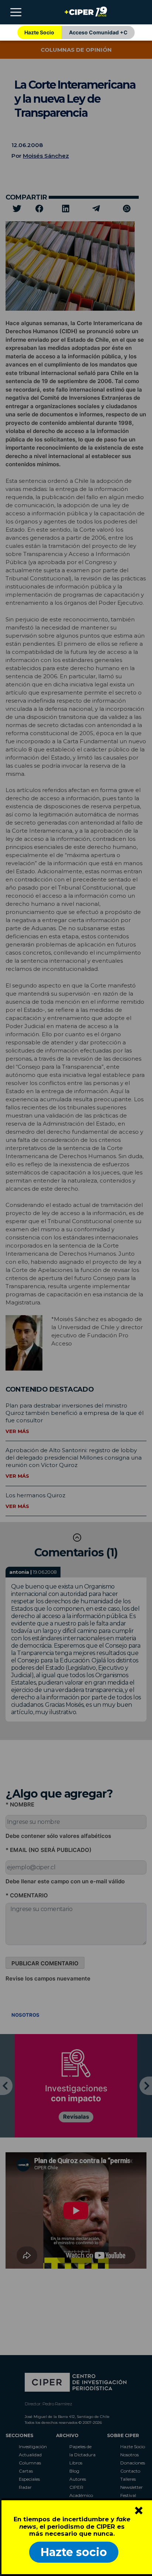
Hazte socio (74, 2552)
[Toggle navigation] (16, 12)
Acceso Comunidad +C (98, 32)
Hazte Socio (39, 32)
